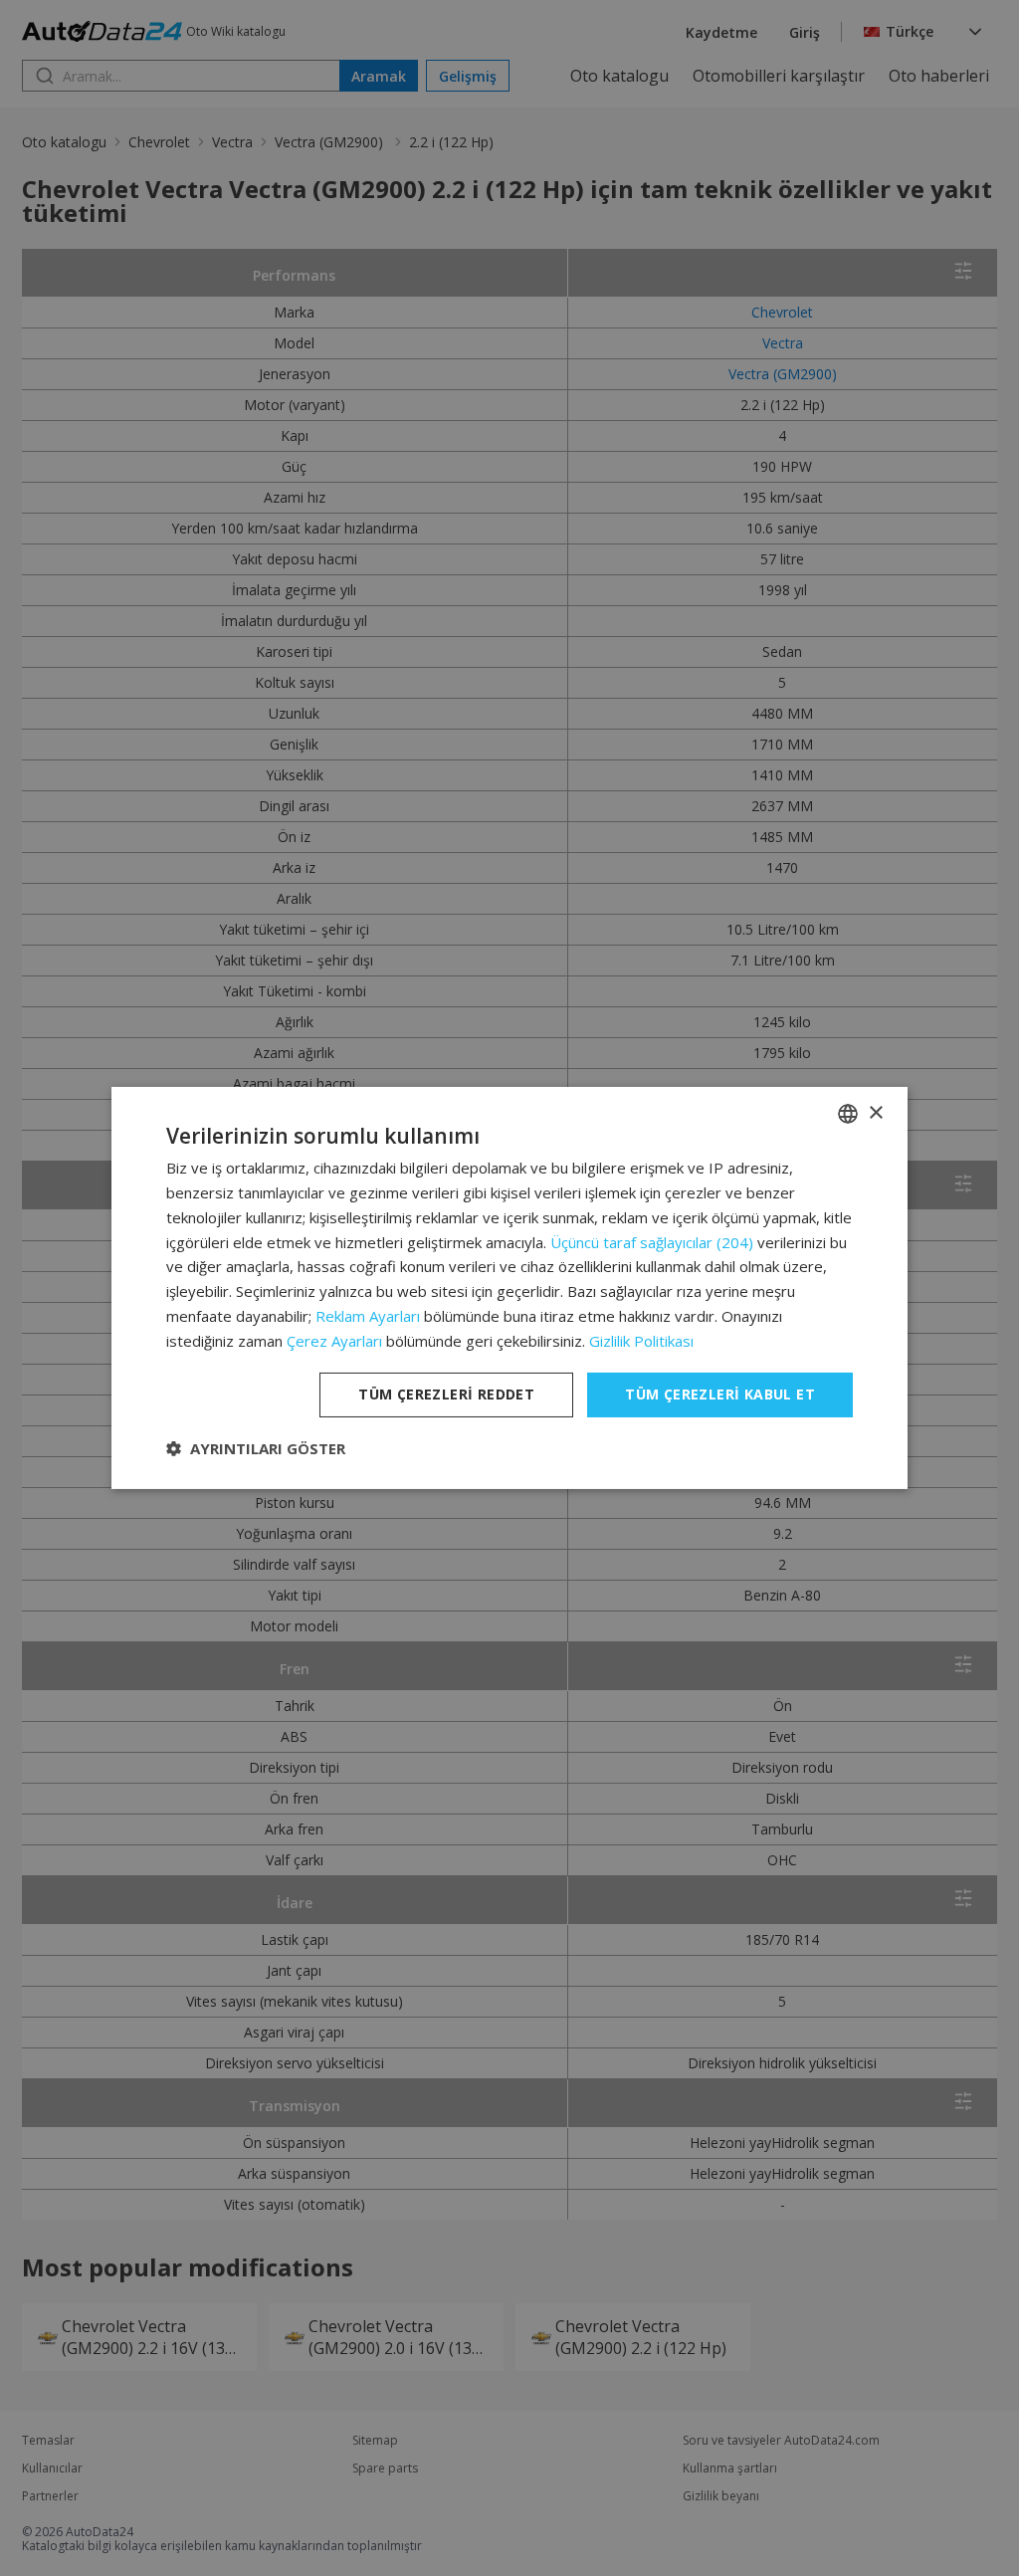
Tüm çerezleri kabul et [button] (720, 1394)
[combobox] (848, 1114)
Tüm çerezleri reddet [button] (446, 1394)
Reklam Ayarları (368, 1316)
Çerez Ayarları (334, 1341)
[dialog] (509, 1288)
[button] (256, 1448)
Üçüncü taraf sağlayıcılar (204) (652, 1242)
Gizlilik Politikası (641, 1341)
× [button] (875, 1112)
